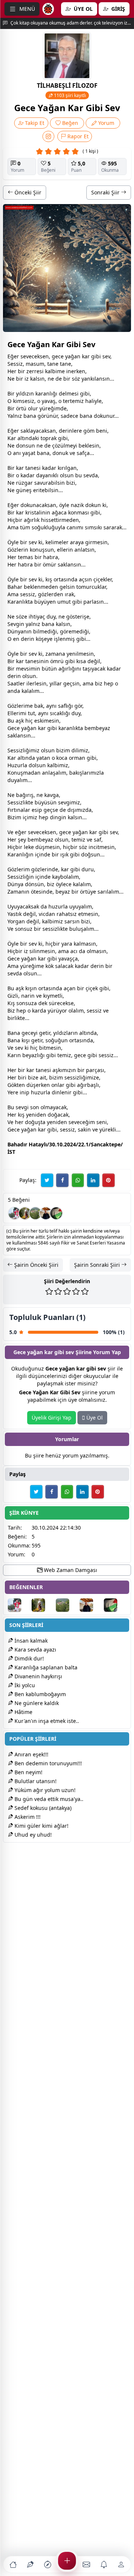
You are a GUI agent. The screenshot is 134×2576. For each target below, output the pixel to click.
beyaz (103, 728)
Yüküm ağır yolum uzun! (44, 1790)
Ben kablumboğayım (39, 1694)
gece (58, 356)
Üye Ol (94, 1418)
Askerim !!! (27, 1817)
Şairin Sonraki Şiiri (98, 1265)
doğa (54, 1115)
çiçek (100, 579)
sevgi (65, 802)
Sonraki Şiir (106, 192)
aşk (20, 721)
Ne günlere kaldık (36, 1703)
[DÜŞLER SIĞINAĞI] (46, 1213)
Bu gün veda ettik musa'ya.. (48, 1799)
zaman (54, 654)
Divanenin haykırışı (38, 1676)
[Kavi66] (25, 1213)
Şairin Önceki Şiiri (36, 1265)
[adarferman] (56, 1213)
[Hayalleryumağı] (35, 1213)
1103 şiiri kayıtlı (69, 95)
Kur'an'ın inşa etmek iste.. (46, 1721)
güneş (24, 490)
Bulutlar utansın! (35, 1781)
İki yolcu (24, 1685)
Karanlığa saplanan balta (45, 1667)
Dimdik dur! (28, 1658)
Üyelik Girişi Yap (52, 1418)
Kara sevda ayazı (35, 1649)
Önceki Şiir (27, 192)
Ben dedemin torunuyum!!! (47, 1763)
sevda (91, 475)
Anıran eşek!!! (31, 1754)
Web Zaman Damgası (70, 1570)
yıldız (23, 393)
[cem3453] (15, 1213)
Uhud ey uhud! (32, 1835)
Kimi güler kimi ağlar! (41, 1826)
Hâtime (23, 1712)
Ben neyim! (28, 1772)
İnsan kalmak (30, 1641)
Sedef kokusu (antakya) (42, 1808)
